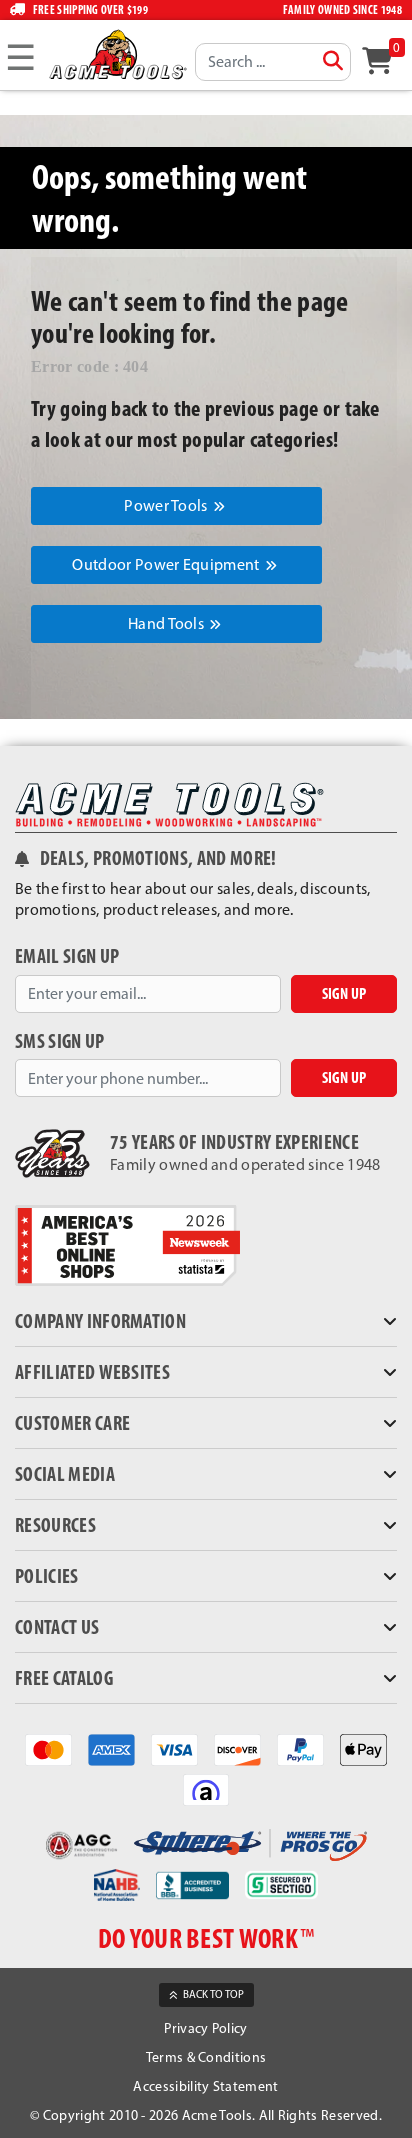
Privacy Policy (205, 2028)
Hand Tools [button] (168, 623)
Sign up (344, 993)
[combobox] (273, 62)
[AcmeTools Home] (117, 54)
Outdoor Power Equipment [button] (167, 564)
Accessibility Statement (205, 2086)
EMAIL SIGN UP (67, 956)
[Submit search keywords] (333, 61)
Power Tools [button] (167, 505)
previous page (261, 408)
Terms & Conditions (206, 2057)
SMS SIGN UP (60, 1041)
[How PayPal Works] (300, 1748)
